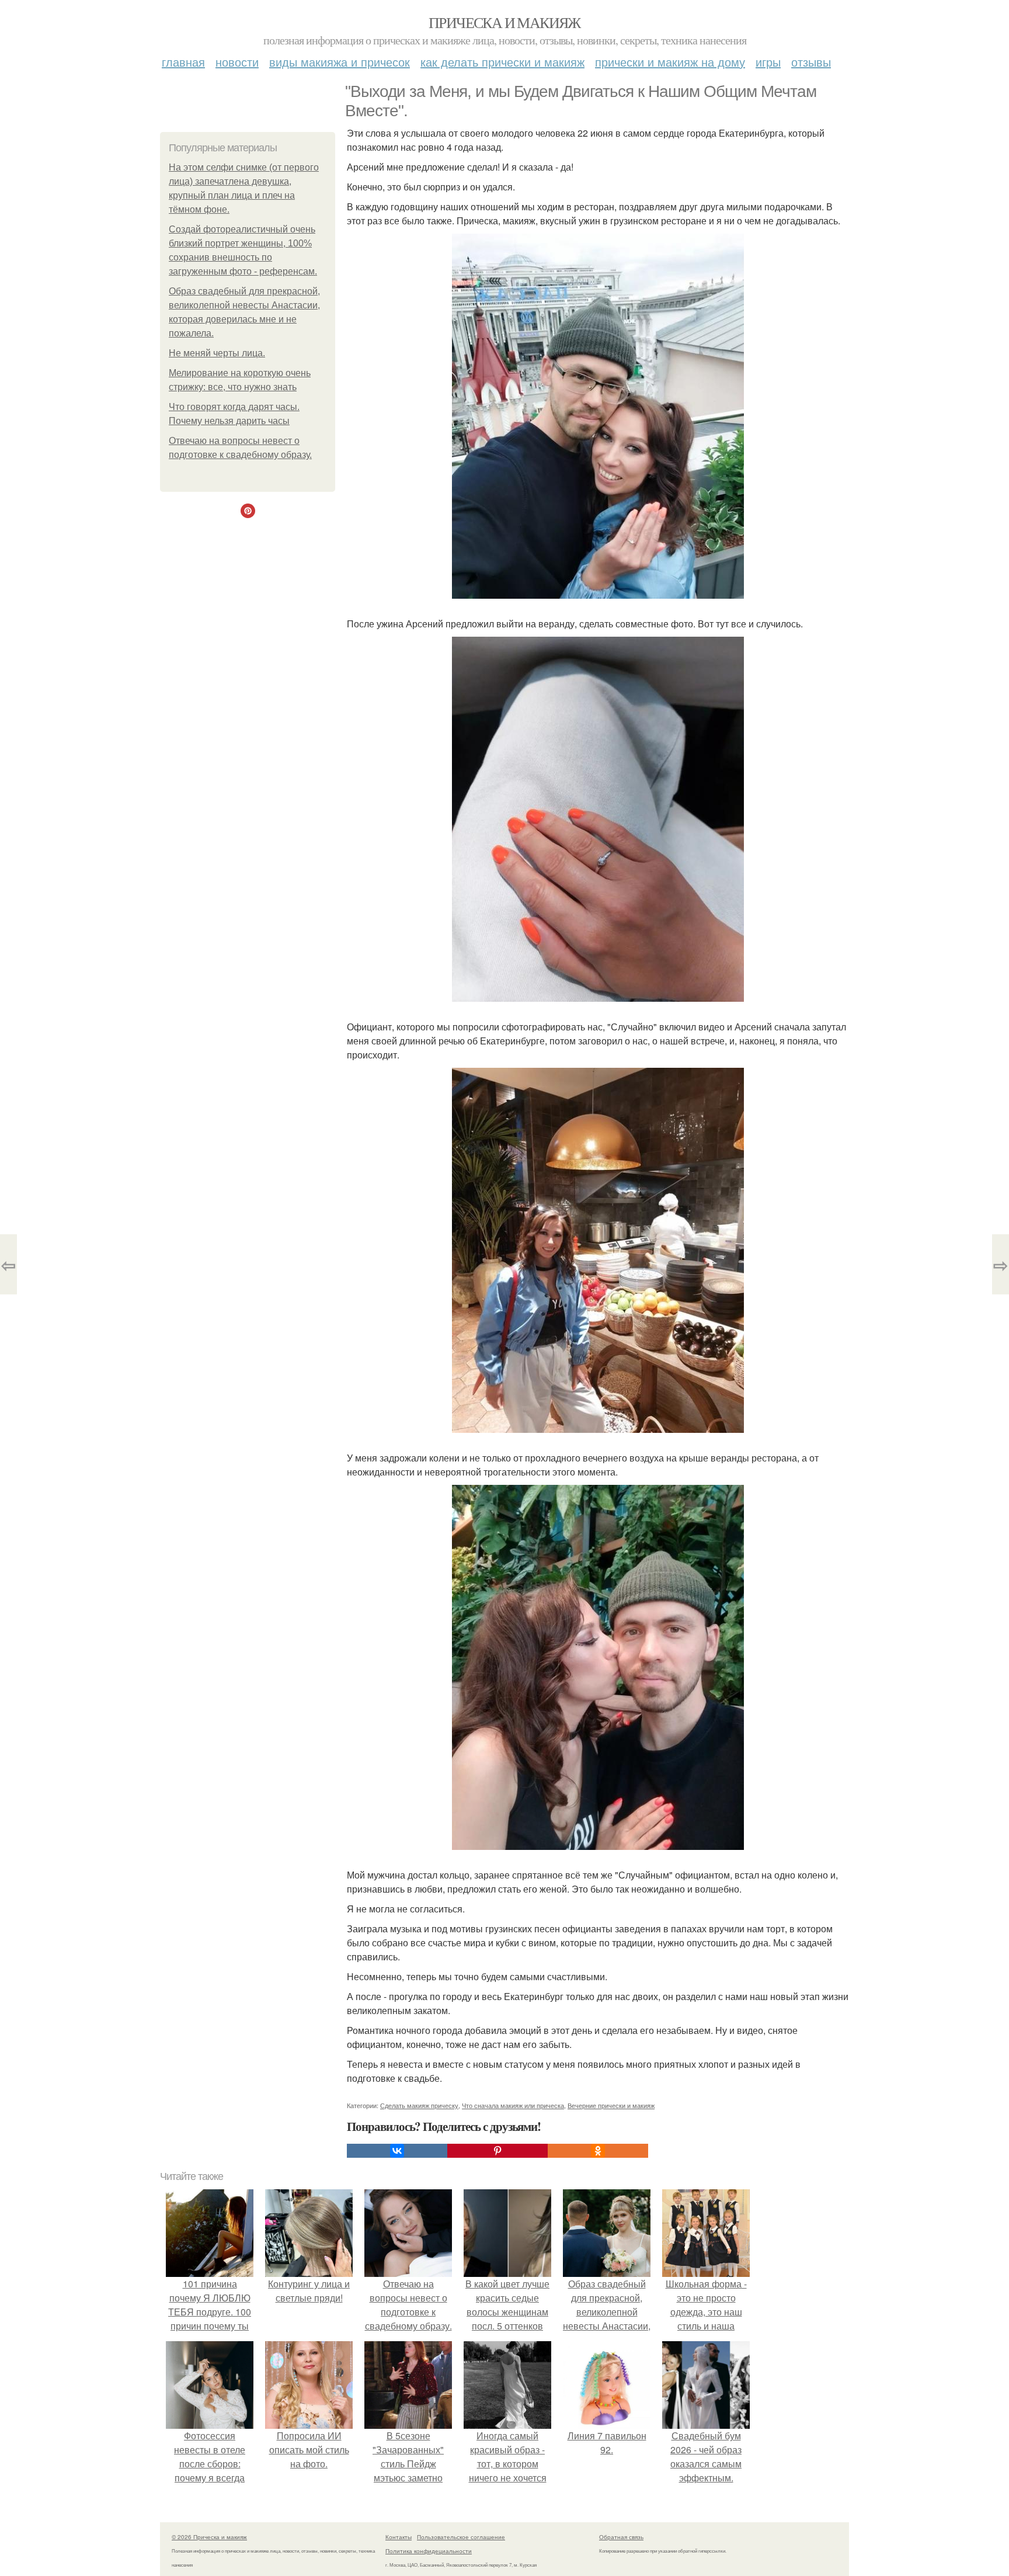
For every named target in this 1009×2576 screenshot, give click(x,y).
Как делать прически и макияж (502, 62)
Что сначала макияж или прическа (513, 2105)
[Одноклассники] (598, 2151)
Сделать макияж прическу (419, 2105)
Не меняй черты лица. (217, 353)
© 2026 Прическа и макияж (209, 2537)
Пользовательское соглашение (461, 2537)
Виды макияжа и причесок (340, 62)
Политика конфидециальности (429, 2551)
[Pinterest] (497, 2151)
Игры (768, 62)
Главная (183, 62)
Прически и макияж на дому (670, 62)
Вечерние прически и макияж (611, 2105)
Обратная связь (621, 2537)
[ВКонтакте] (397, 2151)
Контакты (399, 2537)
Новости (237, 62)
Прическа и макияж (505, 22)
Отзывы (811, 62)
